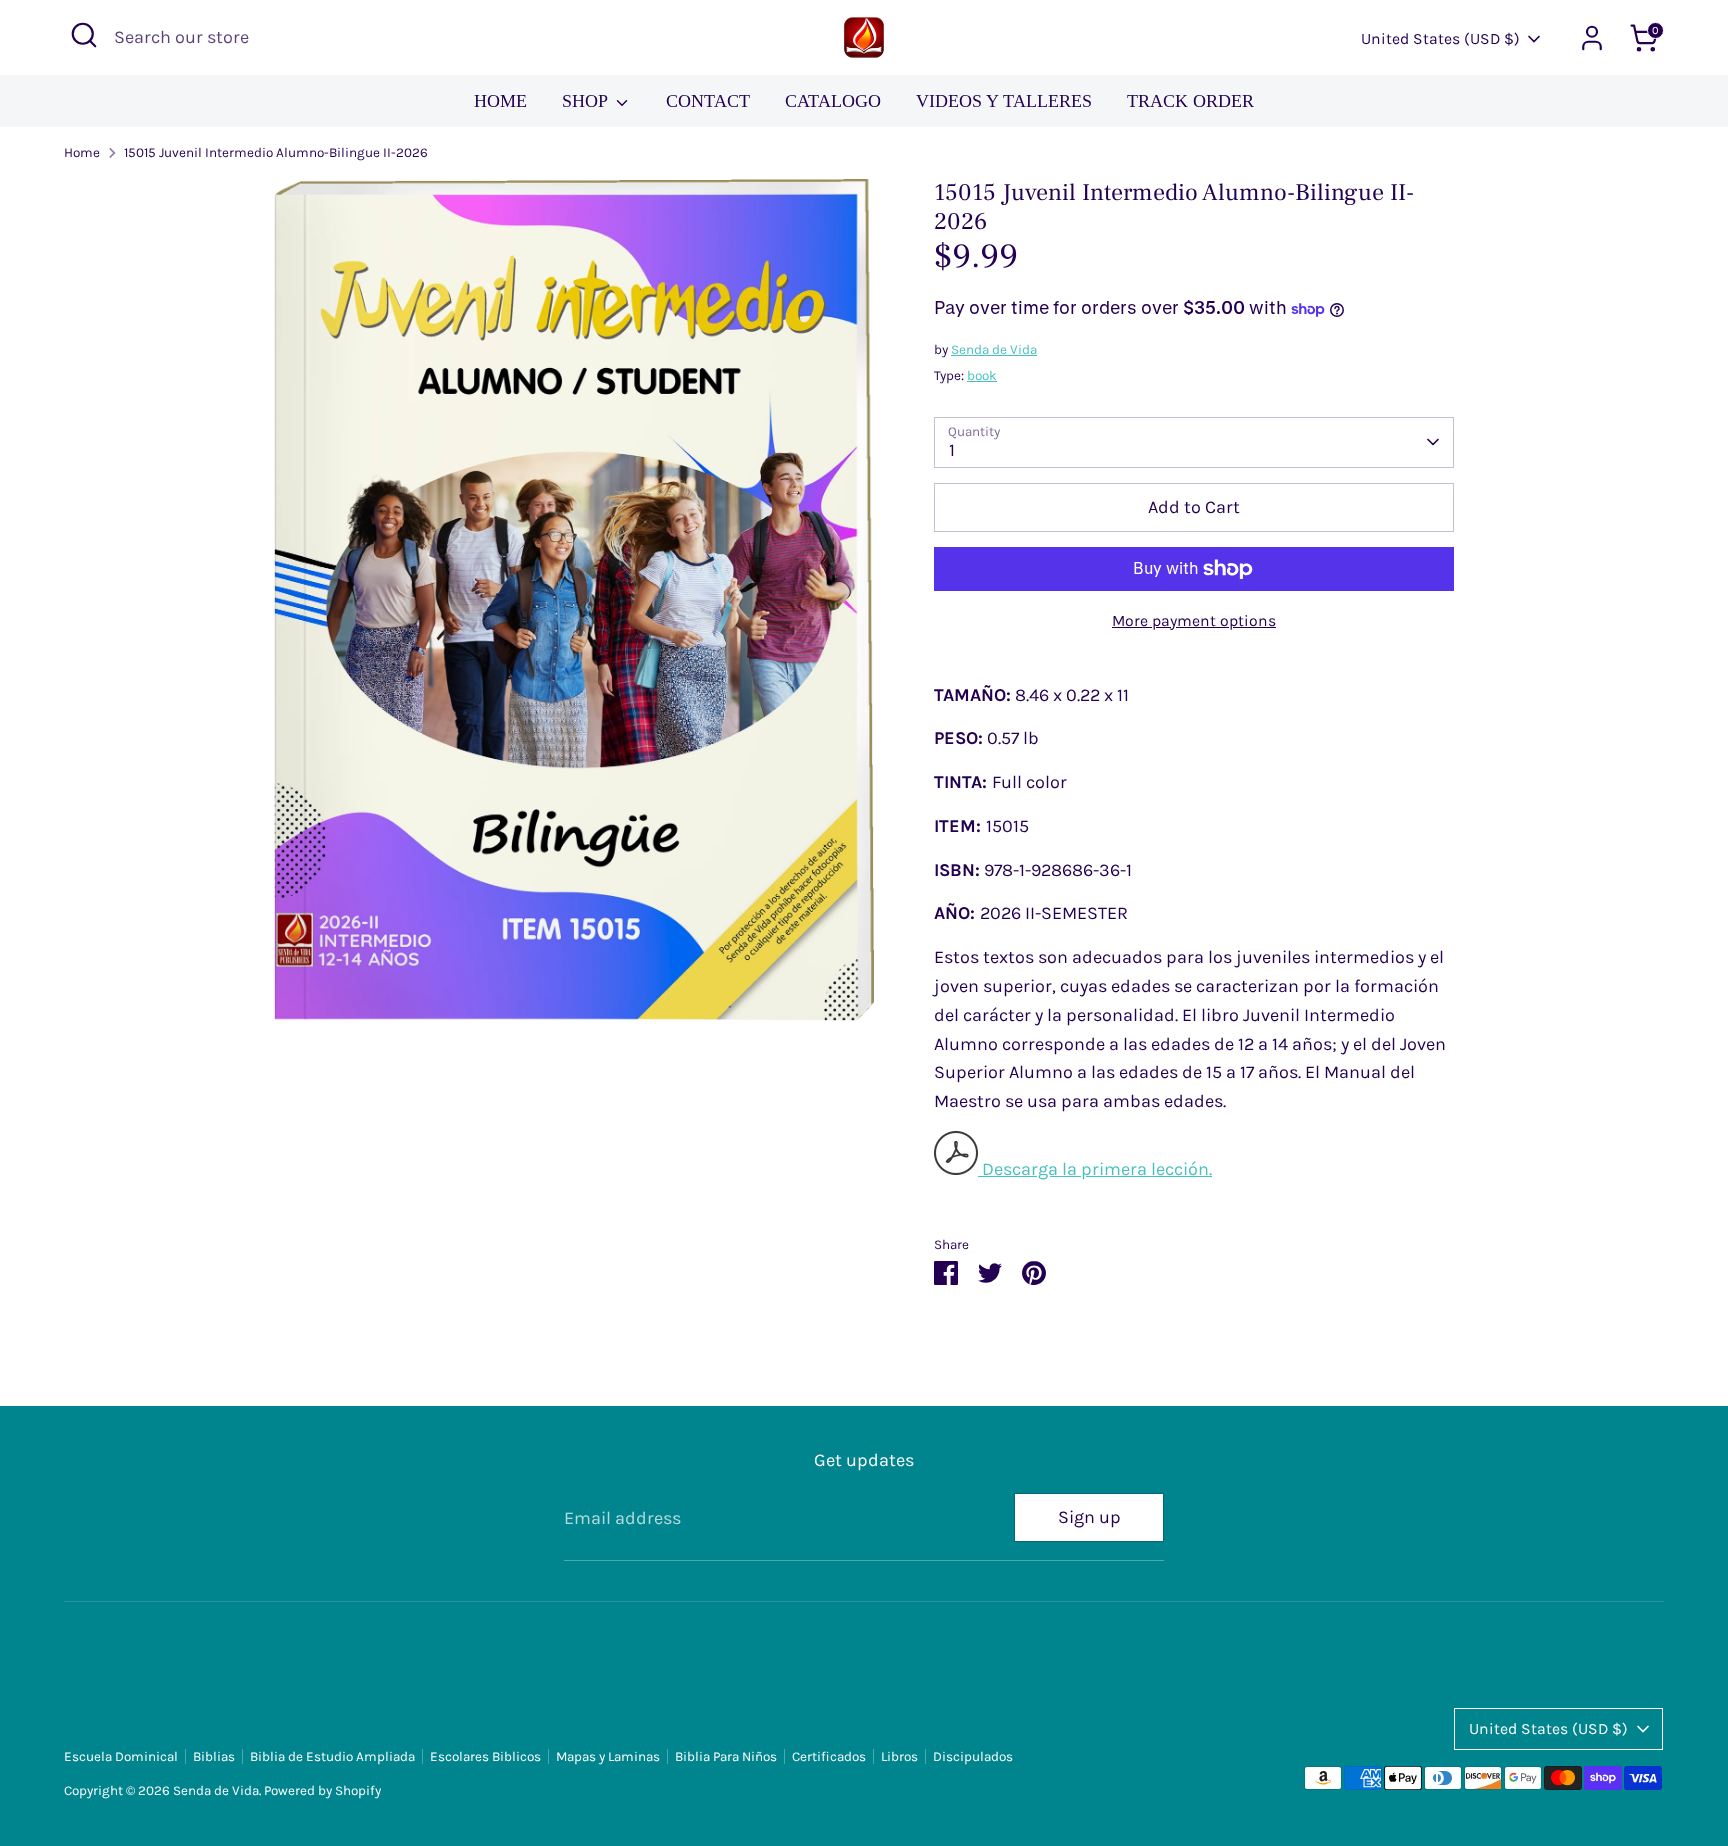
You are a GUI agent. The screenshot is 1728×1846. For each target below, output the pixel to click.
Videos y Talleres (1004, 101)
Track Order (1190, 101)
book (982, 375)
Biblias (214, 1756)
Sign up (1089, 1517)
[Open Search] (84, 35)
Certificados (829, 1756)
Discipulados (973, 1756)
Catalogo (833, 101)
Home (500, 101)
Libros (899, 1756)
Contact (708, 101)
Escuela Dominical (121, 1756)
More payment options (1194, 621)
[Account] (1592, 38)
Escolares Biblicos (485, 1756)
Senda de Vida (994, 349)
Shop (587, 101)
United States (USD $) (1440, 39)
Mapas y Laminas (608, 1756)
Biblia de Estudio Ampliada (332, 1756)
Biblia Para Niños (726, 1756)
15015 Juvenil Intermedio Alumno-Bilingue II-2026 (276, 152)
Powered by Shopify (322, 1790)
